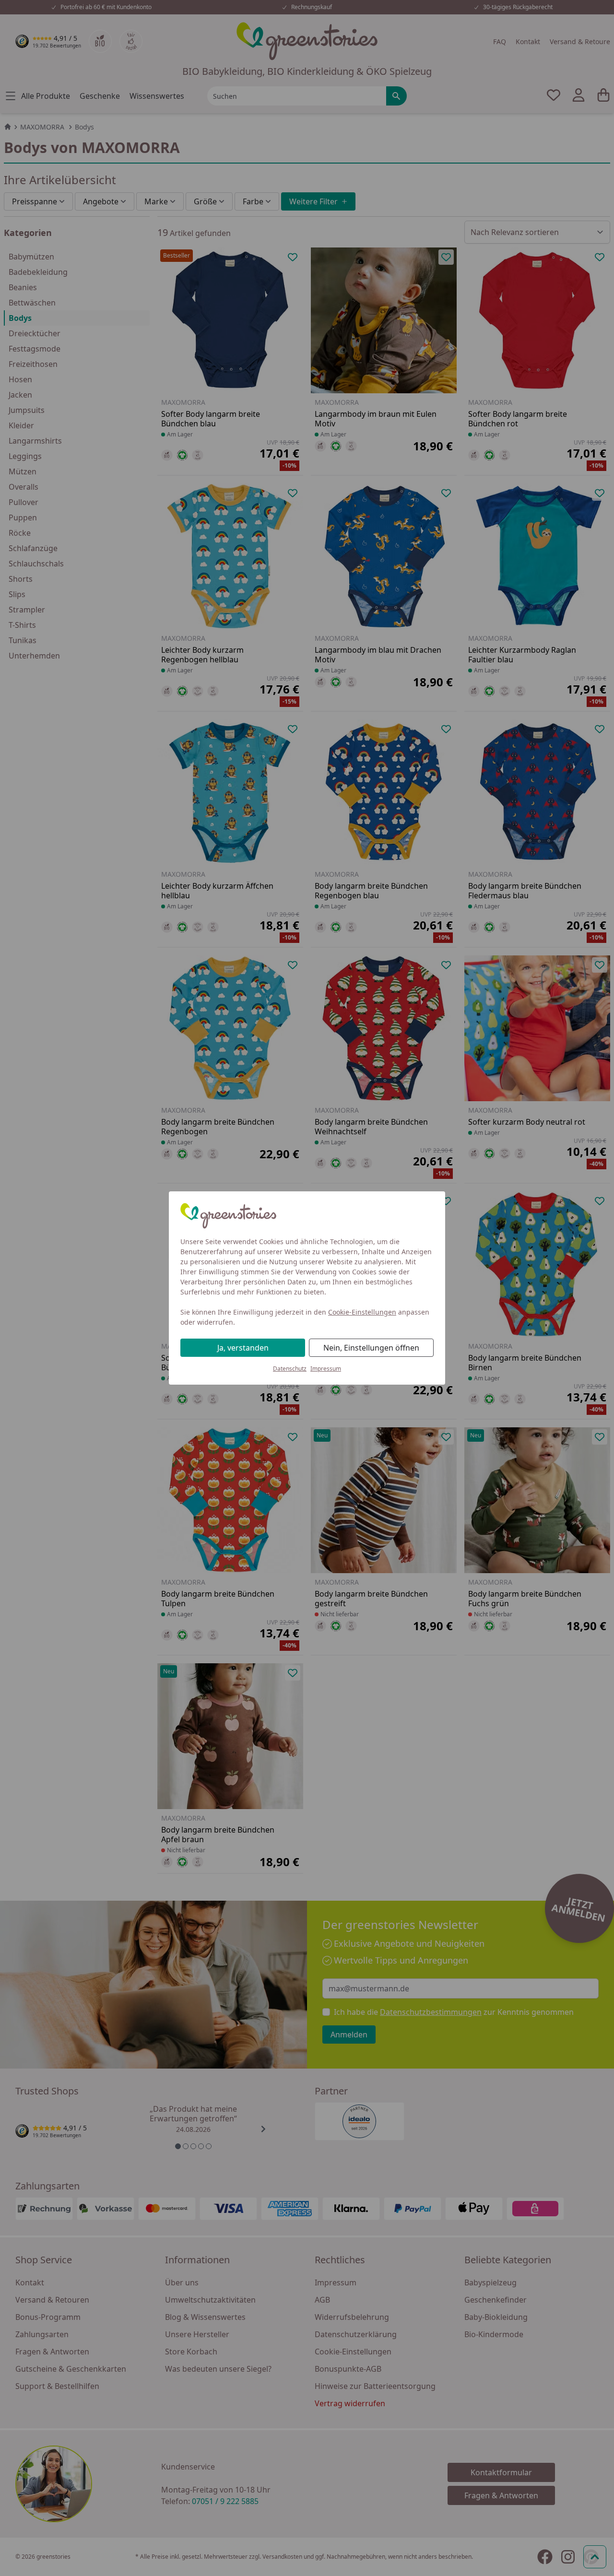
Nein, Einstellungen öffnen (371, 1348)
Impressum (326, 1369)
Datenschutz (290, 1369)
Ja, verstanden (243, 1348)
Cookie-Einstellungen (362, 1312)
